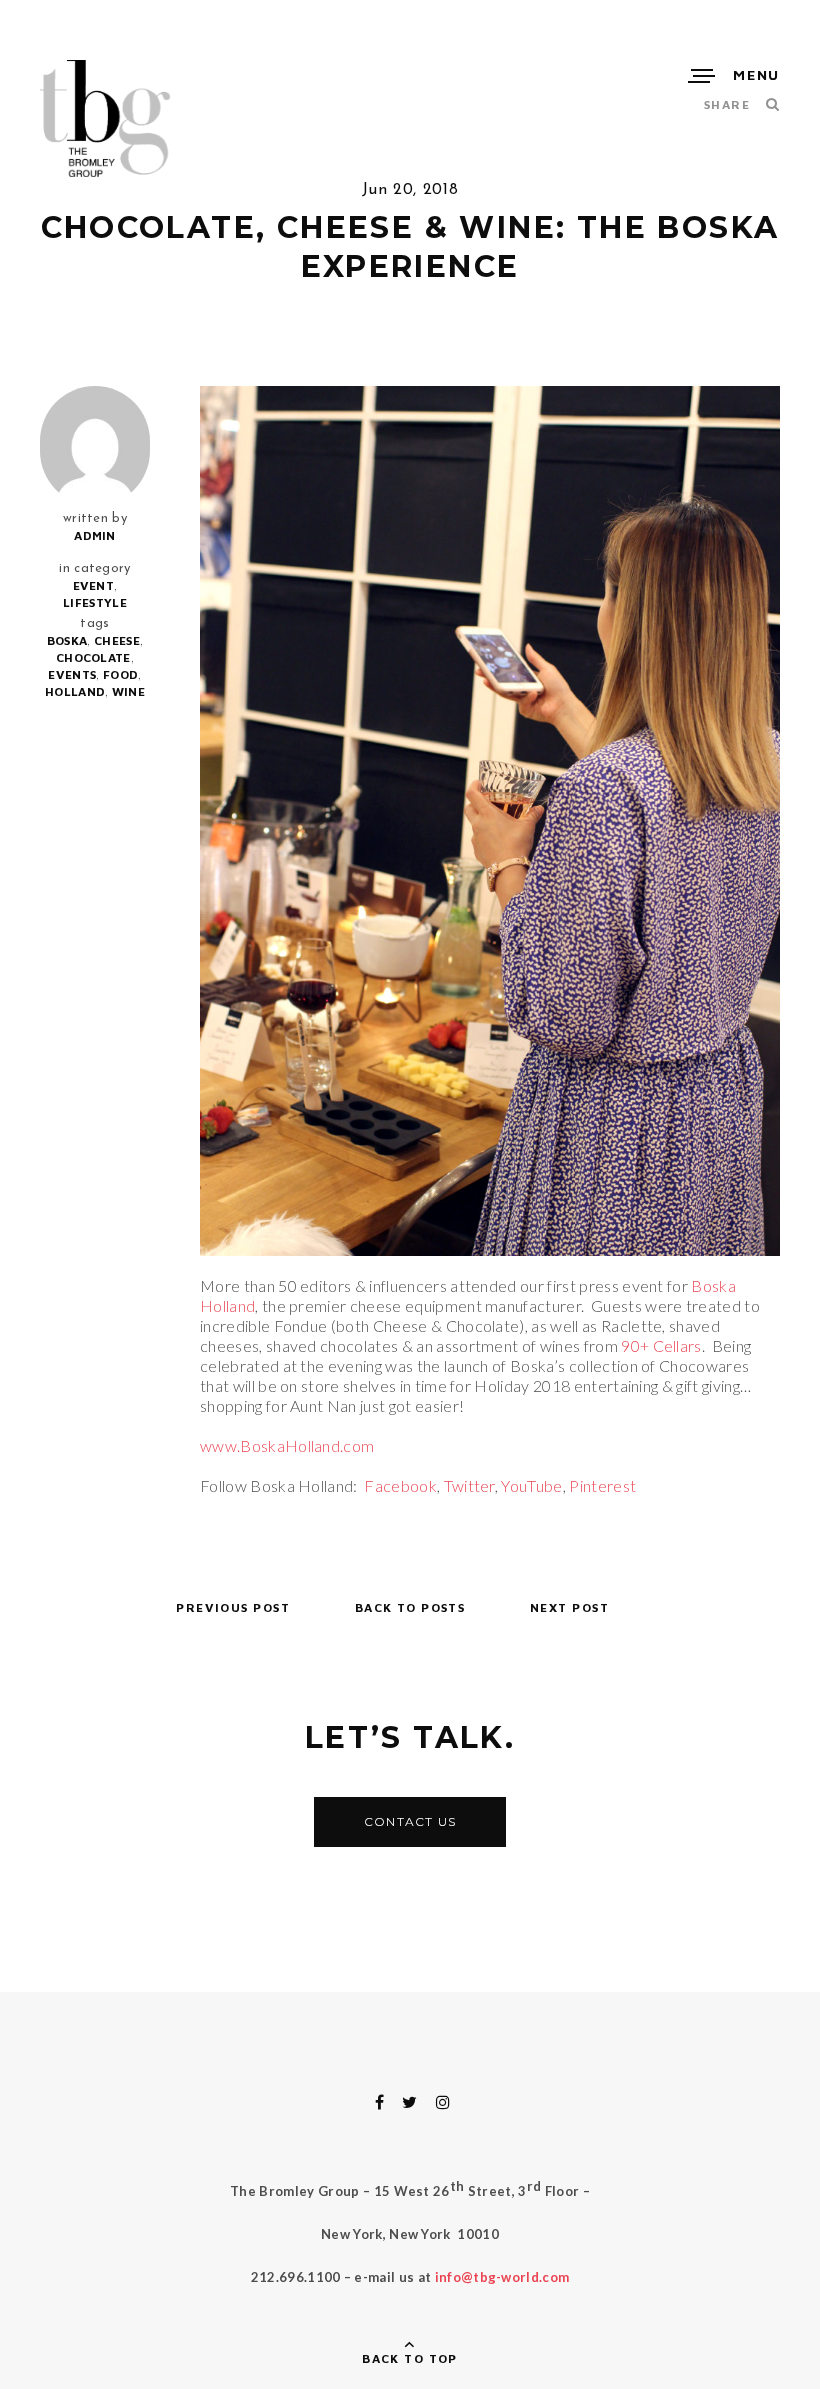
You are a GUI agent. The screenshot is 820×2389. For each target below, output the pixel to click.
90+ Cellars (661, 1345)
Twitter (469, 1485)
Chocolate (93, 657)
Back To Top (410, 2358)
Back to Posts (410, 1607)
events (72, 674)
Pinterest (602, 1485)
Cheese (117, 640)
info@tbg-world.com (502, 2277)
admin (95, 535)
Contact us (410, 1821)
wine (128, 691)
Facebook (400, 1485)
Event (94, 585)
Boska (67, 640)
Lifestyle (95, 602)
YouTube (531, 1485)
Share (727, 104)
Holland (75, 691)
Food (120, 674)
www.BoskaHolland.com (287, 1445)
